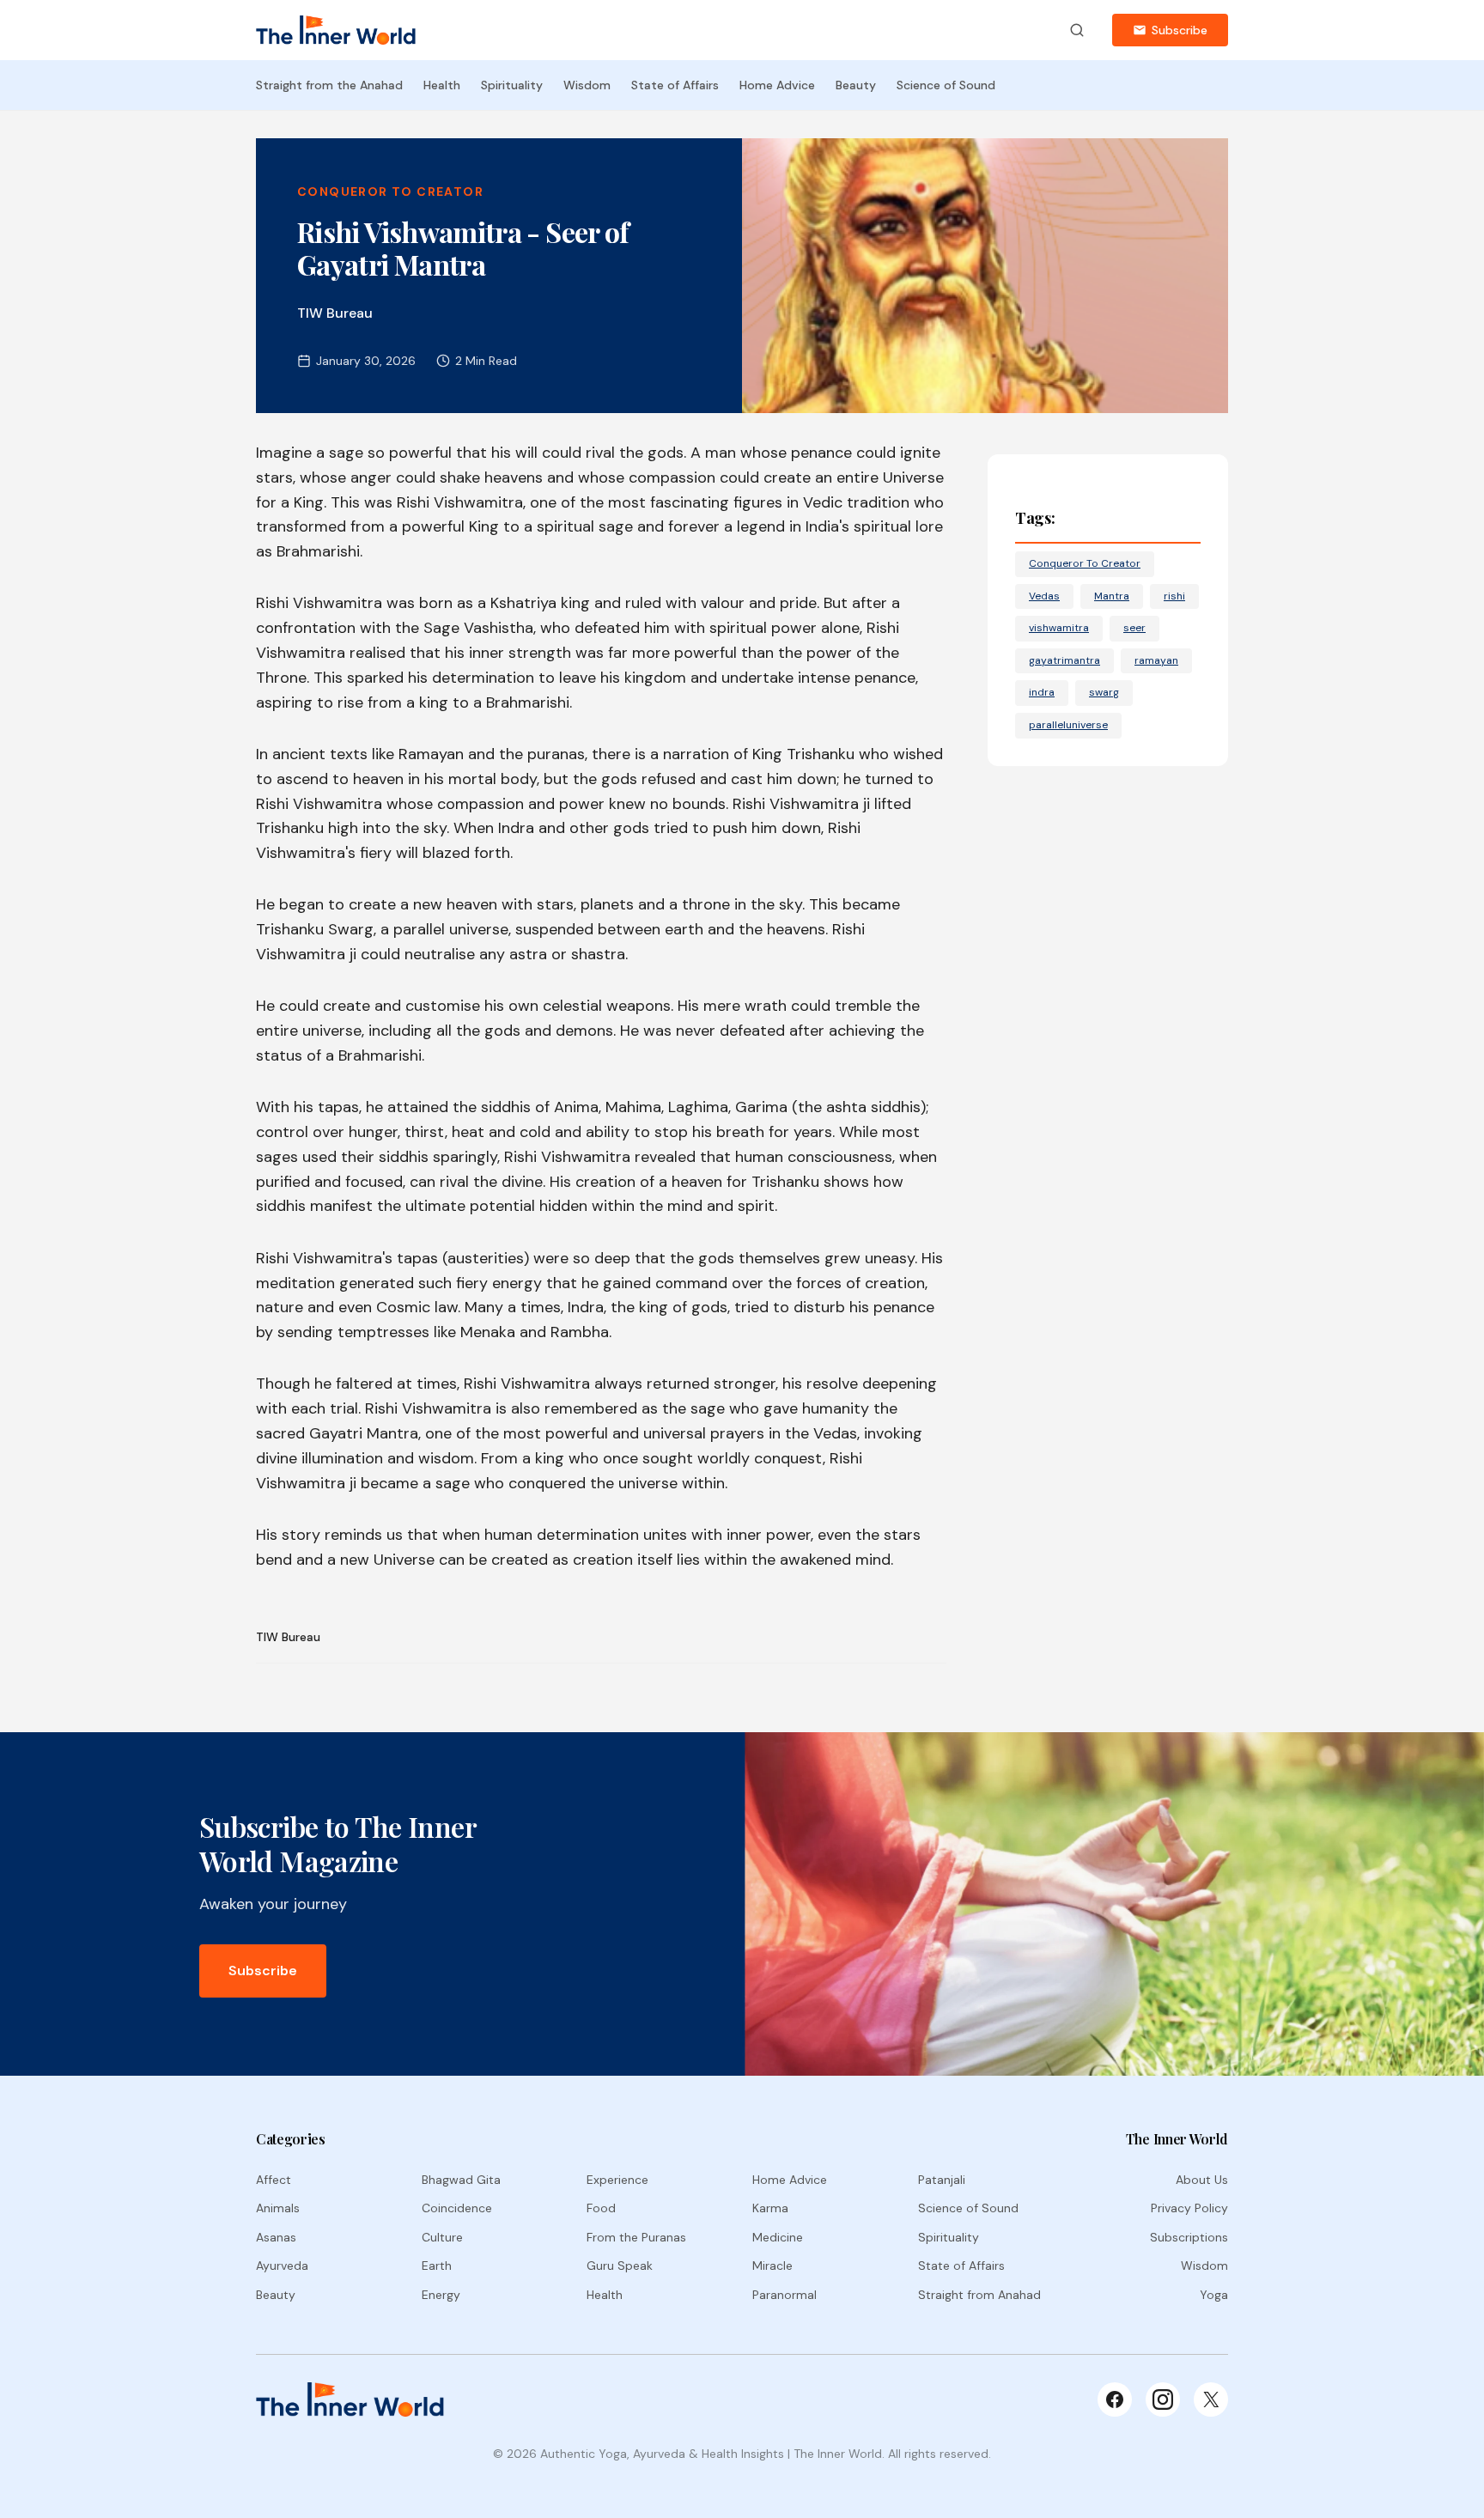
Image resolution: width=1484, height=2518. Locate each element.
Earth (437, 2266)
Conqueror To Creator (390, 192)
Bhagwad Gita (461, 2180)
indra (1042, 692)
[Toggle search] (1077, 30)
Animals (278, 2208)
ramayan (1156, 660)
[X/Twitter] (1211, 2399)
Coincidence (457, 2208)
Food (601, 2208)
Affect (274, 2180)
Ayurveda (282, 2266)
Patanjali (942, 2180)
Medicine (778, 2237)
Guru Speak (620, 2266)
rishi (1174, 596)
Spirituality (512, 85)
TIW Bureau (288, 1637)
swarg (1104, 692)
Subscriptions (1189, 2237)
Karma (770, 2208)
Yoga (1214, 2295)
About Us (1202, 2180)
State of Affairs (675, 85)
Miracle (772, 2266)
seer (1134, 628)
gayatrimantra (1064, 660)
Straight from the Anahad (329, 85)
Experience (617, 2180)
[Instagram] (1163, 2399)
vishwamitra (1059, 628)
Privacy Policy (1189, 2208)
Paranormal (785, 2295)
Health (442, 85)
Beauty (856, 85)
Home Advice (777, 85)
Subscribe (1180, 30)
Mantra (1112, 596)
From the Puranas (636, 2237)
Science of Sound (946, 85)
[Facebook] (1115, 2399)
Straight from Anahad (979, 2295)
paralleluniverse (1068, 725)
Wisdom (587, 85)
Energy (441, 2295)
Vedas (1044, 596)
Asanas (276, 2237)
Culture (442, 2237)
